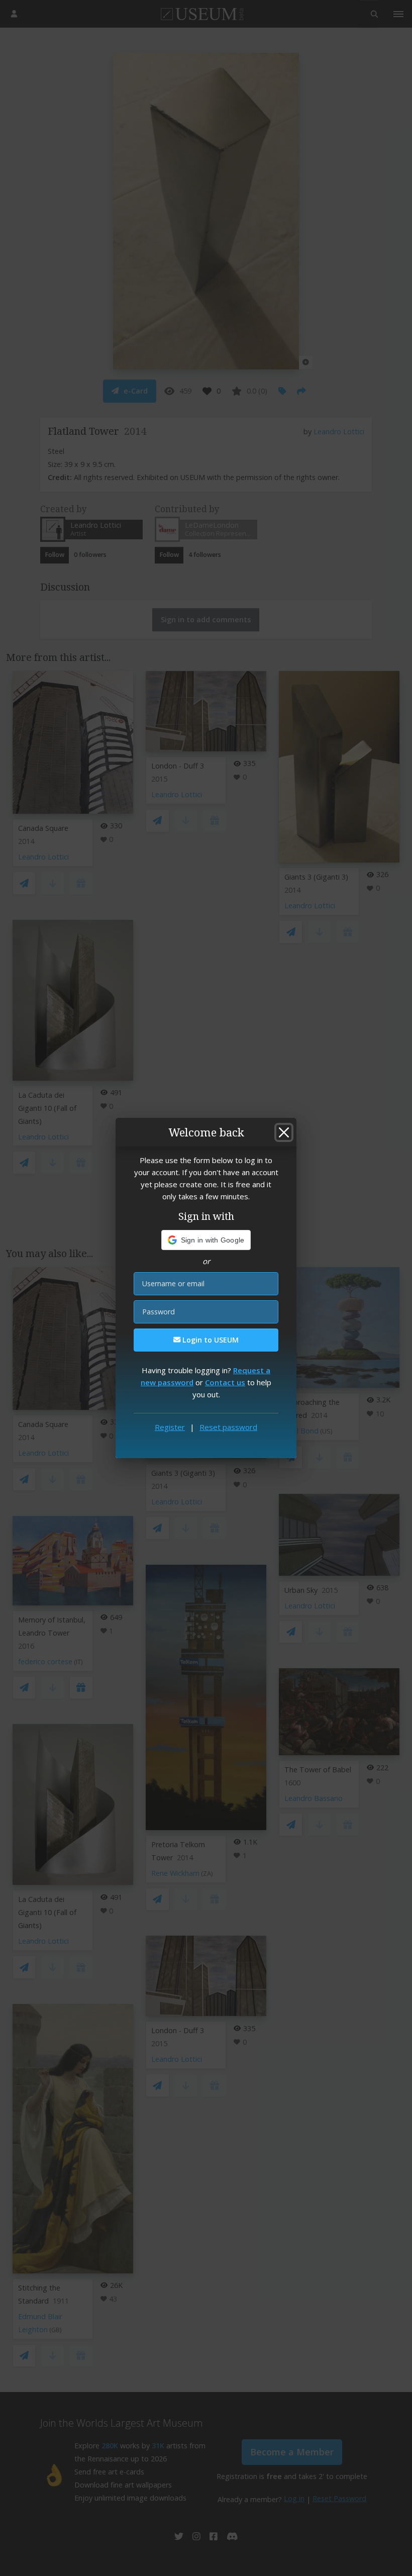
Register (170, 1427)
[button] (206, 1240)
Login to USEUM (210, 1340)
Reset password (228, 1427)
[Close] (284, 1132)
